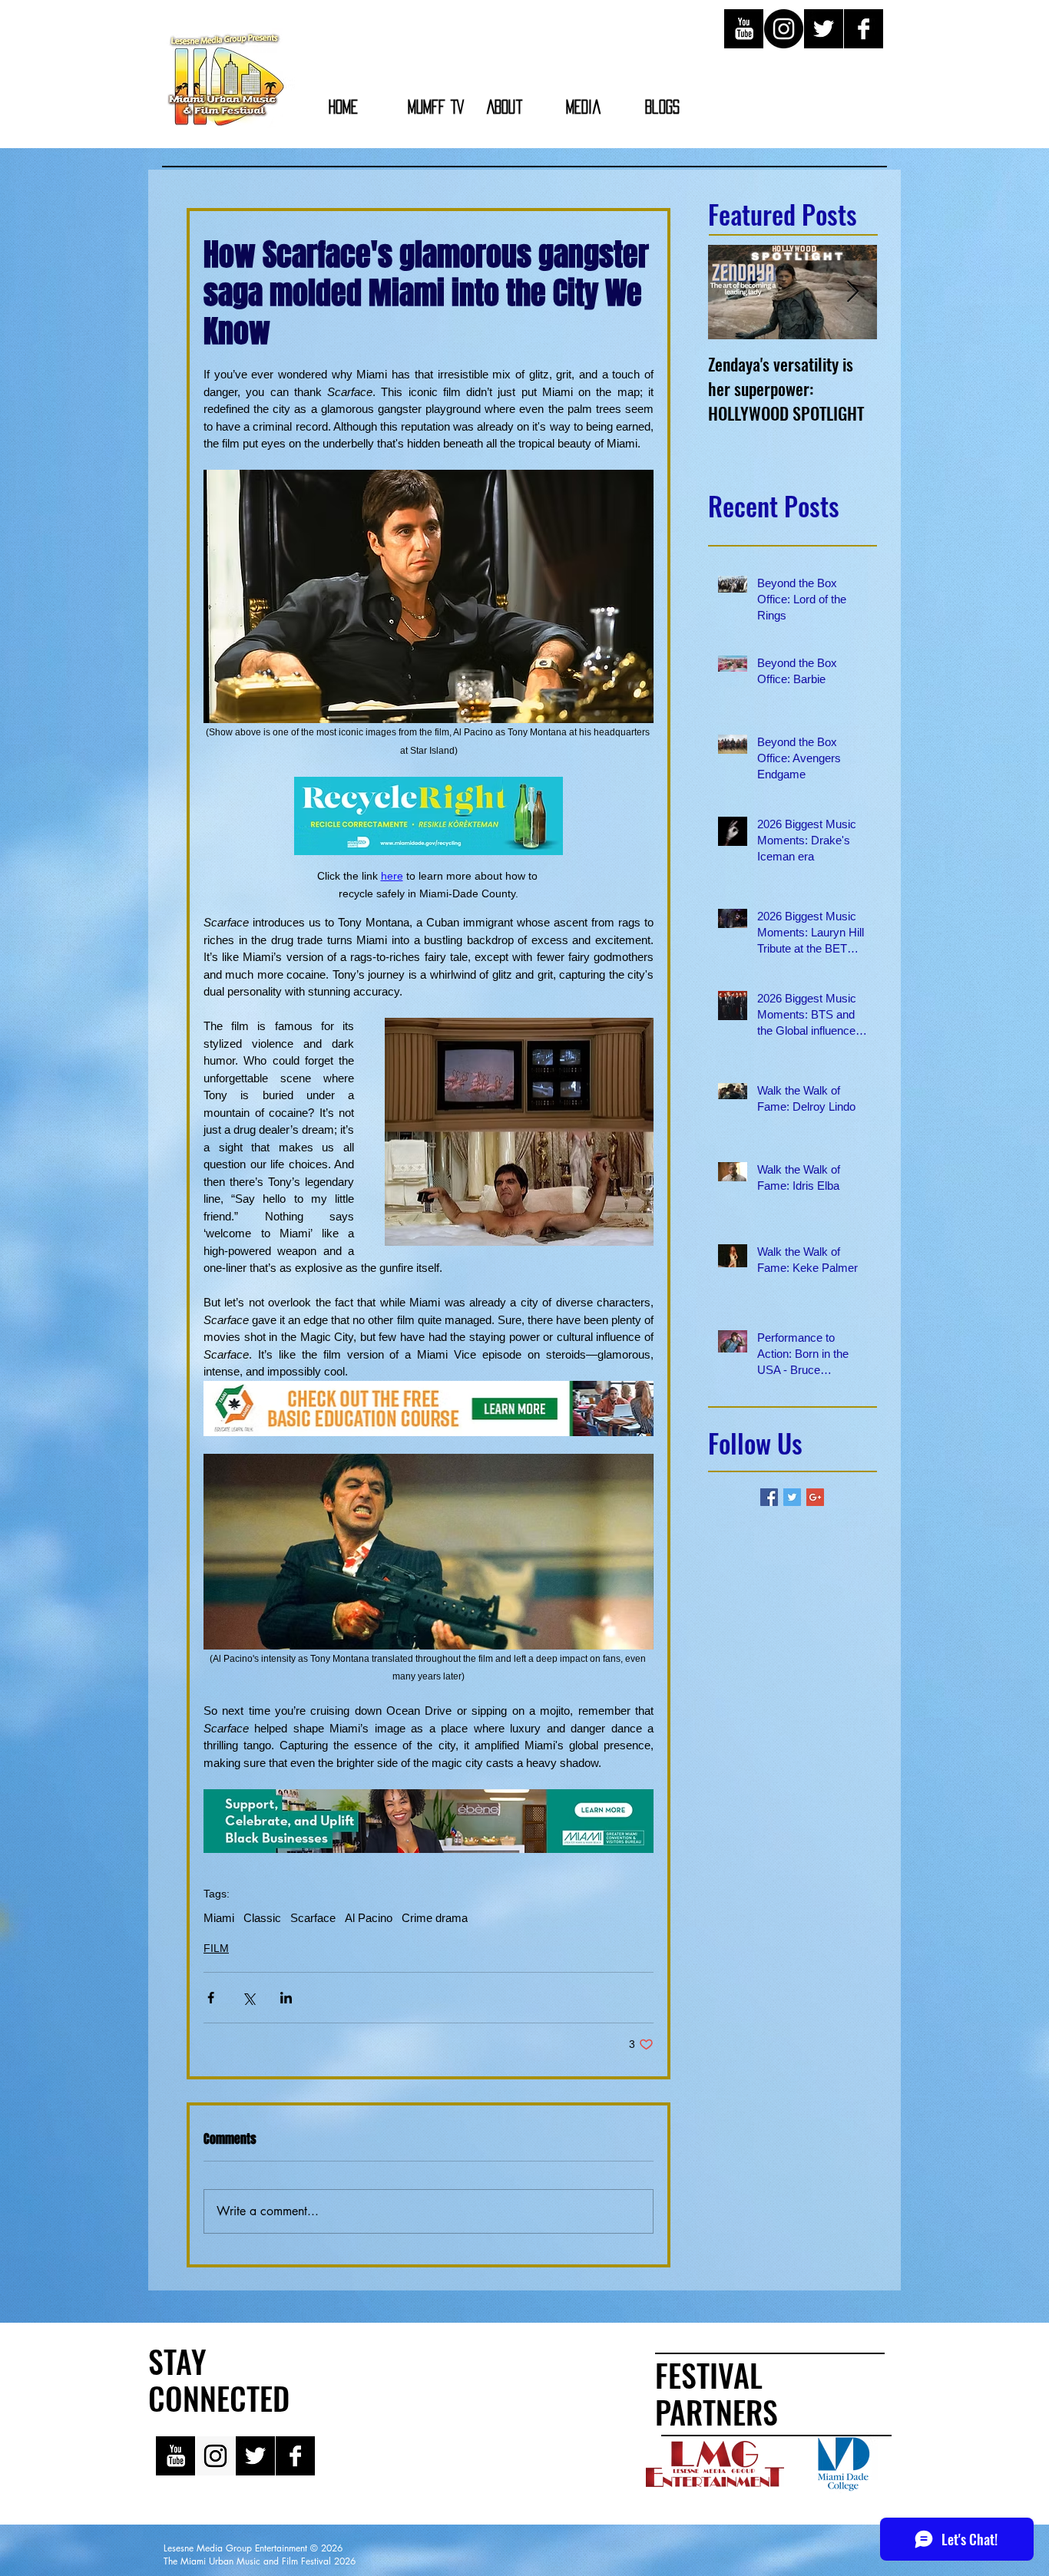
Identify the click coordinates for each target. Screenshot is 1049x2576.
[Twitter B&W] (824, 29)
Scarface (313, 1918)
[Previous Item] (733, 292)
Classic (262, 1918)
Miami (219, 1918)
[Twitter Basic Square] (792, 1497)
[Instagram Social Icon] (215, 2456)
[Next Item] (852, 292)
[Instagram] (784, 29)
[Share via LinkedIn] (286, 1998)
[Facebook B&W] (864, 29)
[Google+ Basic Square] (815, 1497)
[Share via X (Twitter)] (248, 1998)
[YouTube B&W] (744, 29)
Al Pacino (369, 1918)
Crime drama (435, 1918)
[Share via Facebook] (211, 1998)
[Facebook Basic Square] (769, 1497)
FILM (216, 1948)
